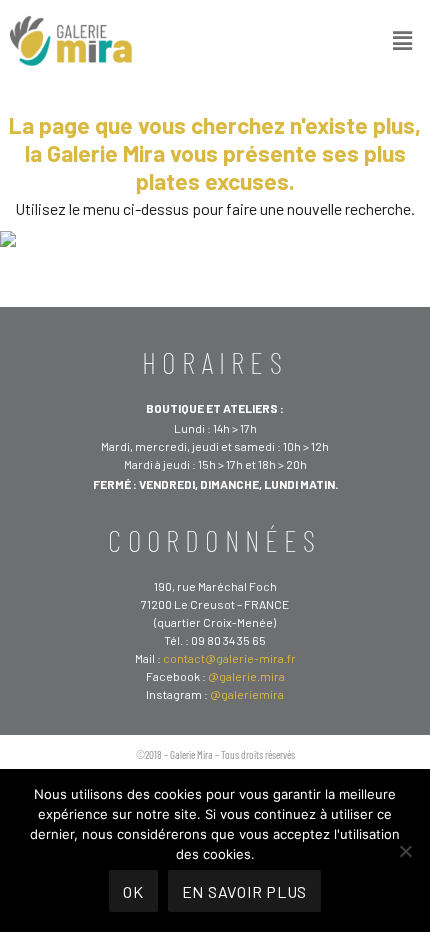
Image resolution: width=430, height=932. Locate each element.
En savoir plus (245, 891)
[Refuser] (405, 851)
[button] (403, 40)
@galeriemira (247, 694)
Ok (133, 891)
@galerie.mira (246, 676)
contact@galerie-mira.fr (229, 658)
